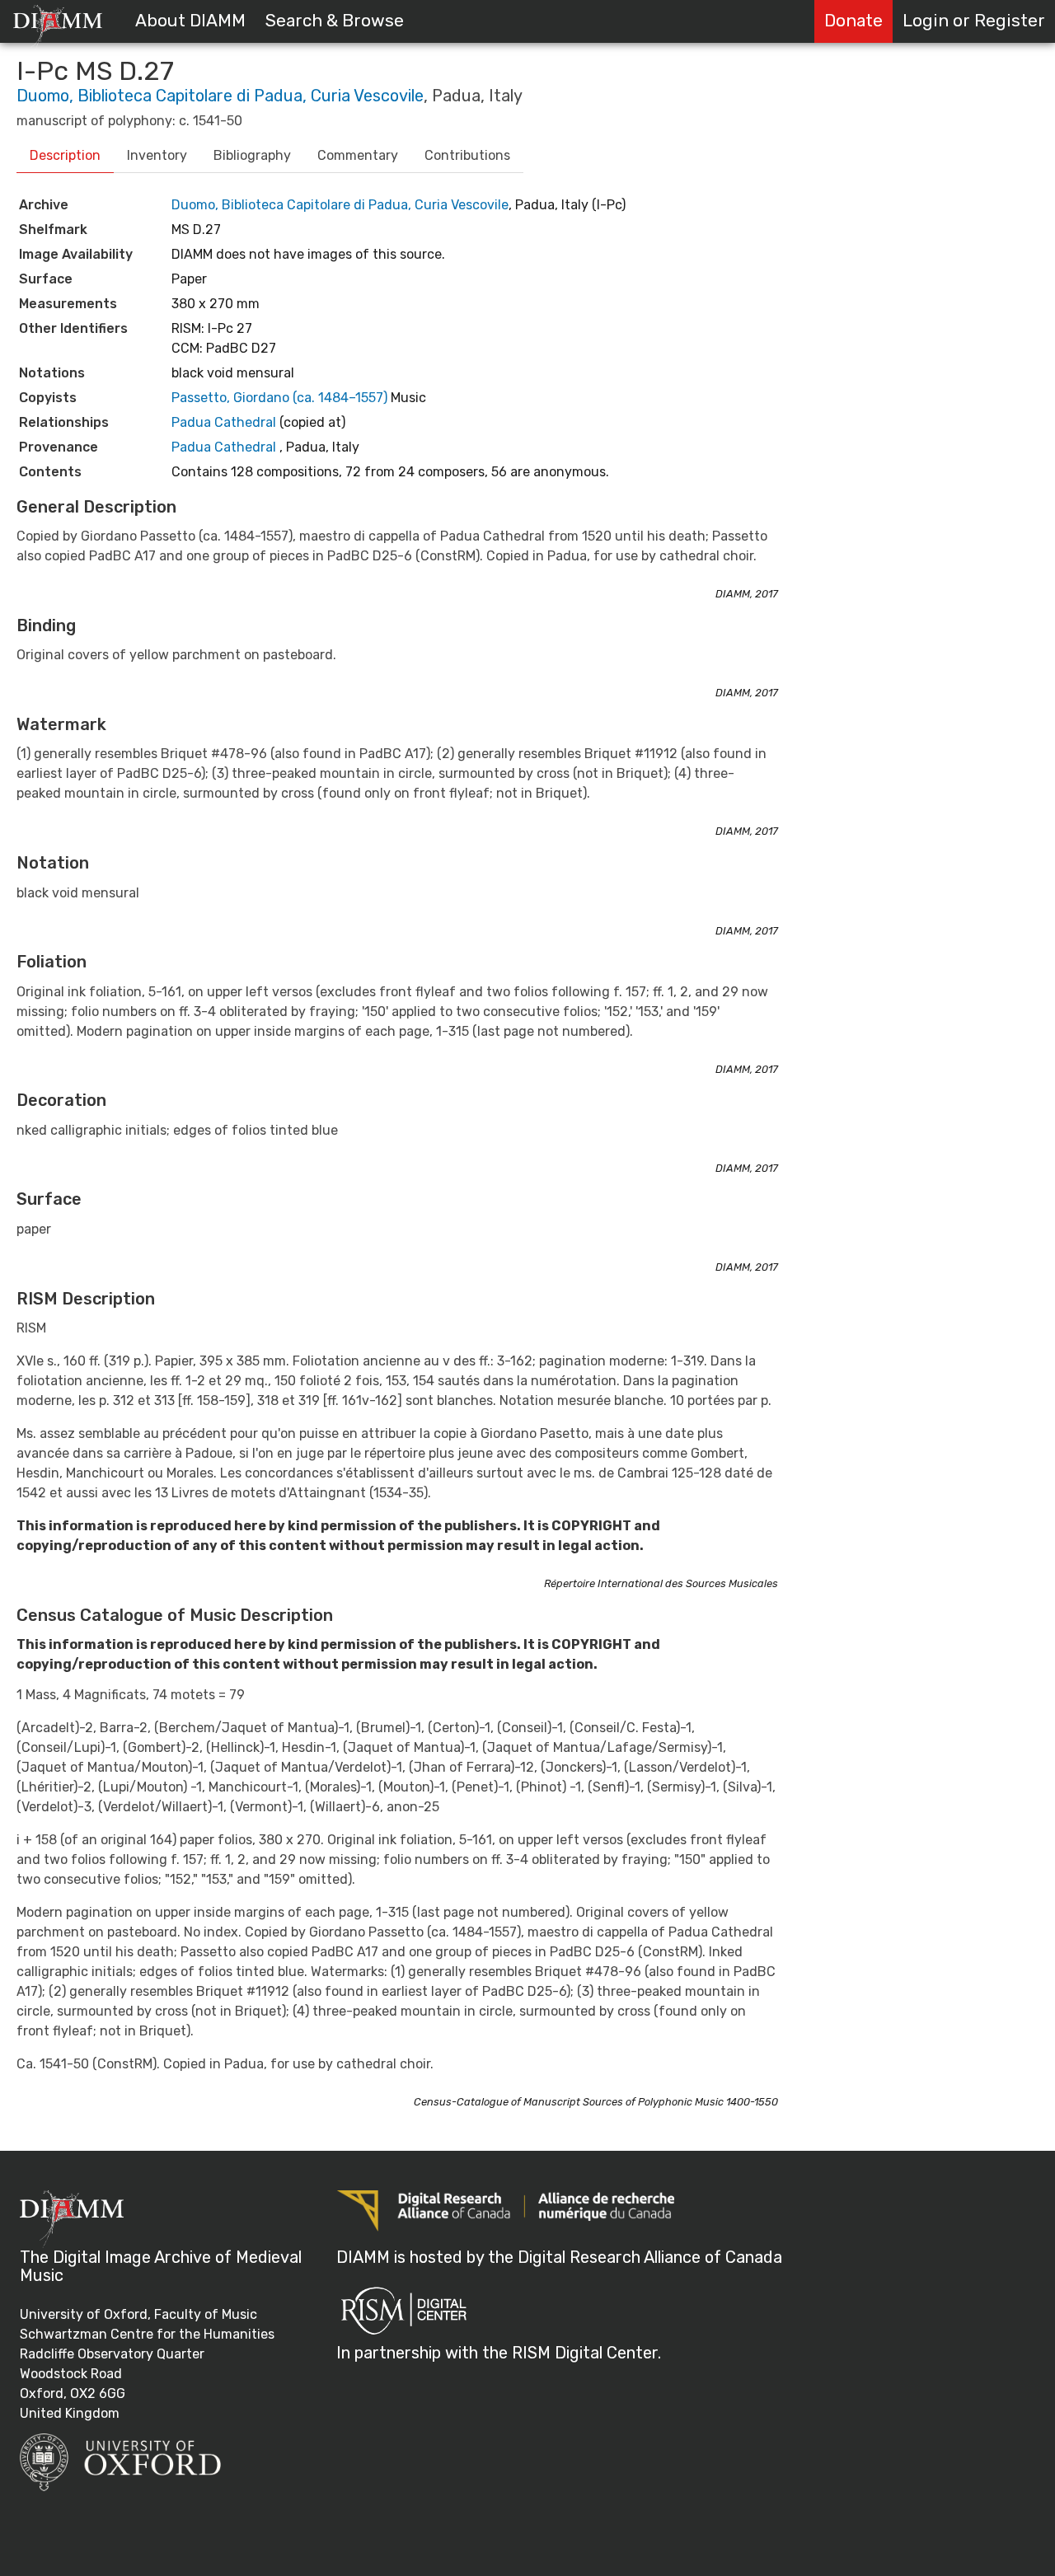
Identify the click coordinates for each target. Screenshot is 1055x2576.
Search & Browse (335, 21)
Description (65, 155)
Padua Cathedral (225, 422)
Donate (853, 21)
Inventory (157, 155)
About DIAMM (190, 21)
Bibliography (252, 155)
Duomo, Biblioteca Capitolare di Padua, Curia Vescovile (220, 96)
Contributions (467, 155)
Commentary (358, 155)
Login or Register (974, 21)
